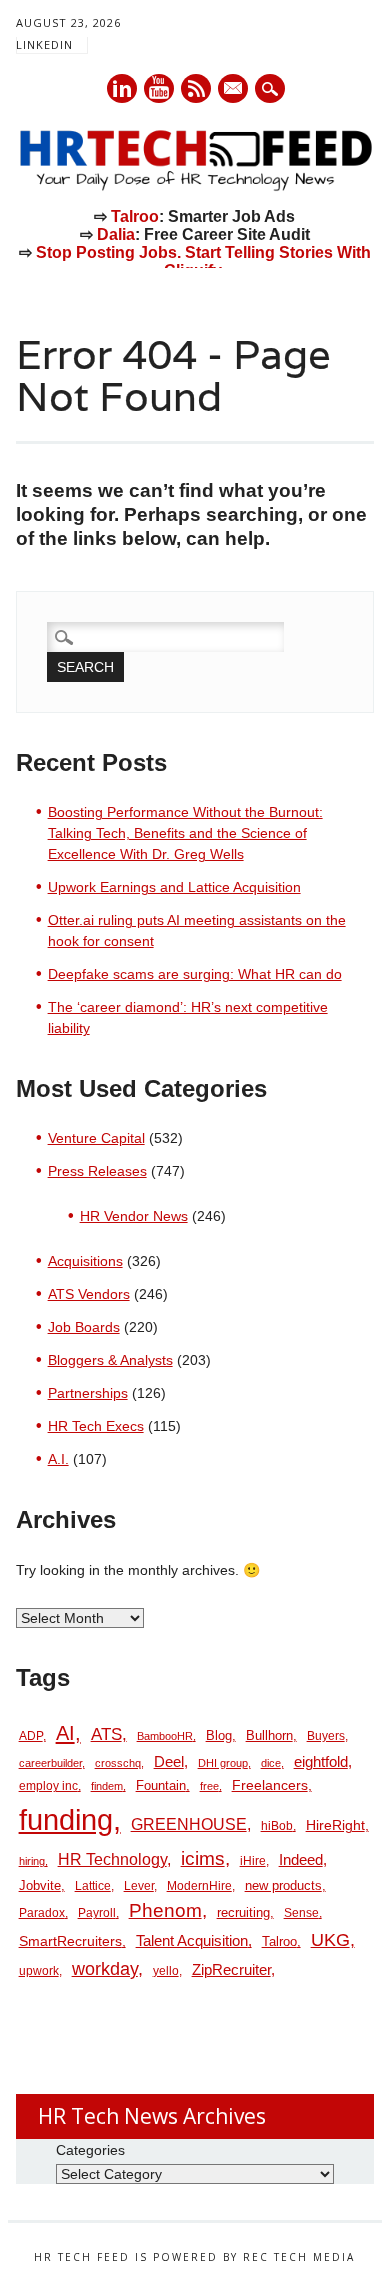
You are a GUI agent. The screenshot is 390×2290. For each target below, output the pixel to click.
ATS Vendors (89, 1294)
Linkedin (122, 88)
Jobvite (40, 1885)
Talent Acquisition (192, 1941)
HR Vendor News (134, 1216)
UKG (330, 1940)
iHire (253, 1861)
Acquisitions (85, 1261)
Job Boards (84, 1327)
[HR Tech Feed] (195, 187)
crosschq (118, 1763)
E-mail (234, 90)
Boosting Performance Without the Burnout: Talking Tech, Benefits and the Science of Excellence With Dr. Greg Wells (185, 833)
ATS (106, 1734)
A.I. (58, 1459)
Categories (90, 2150)
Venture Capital (96, 1138)
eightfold (321, 1761)
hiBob (277, 1826)
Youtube (159, 88)
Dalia (116, 234)
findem (107, 1786)
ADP (31, 1736)
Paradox (42, 1913)
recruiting (243, 1912)
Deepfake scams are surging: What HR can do (195, 974)
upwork (39, 1971)
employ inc (48, 1786)
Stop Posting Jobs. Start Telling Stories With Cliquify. (203, 261)
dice (271, 1763)
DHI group (223, 1763)
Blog (219, 1735)
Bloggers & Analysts (110, 1360)
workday (105, 1969)
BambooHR (165, 1736)
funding (66, 1819)
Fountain (161, 1785)
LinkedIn (44, 44)
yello (166, 1971)
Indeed (301, 1859)
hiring (32, 1861)
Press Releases (97, 1171)
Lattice (93, 1886)
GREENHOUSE (189, 1824)
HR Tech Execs (96, 1426)
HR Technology (112, 1859)
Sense (301, 1913)
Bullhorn (269, 1735)
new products (283, 1885)
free (209, 1786)
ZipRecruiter (231, 1969)
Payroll (97, 1913)
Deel (169, 1762)
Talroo (135, 216)
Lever (139, 1886)
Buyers (326, 1736)
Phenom (165, 1910)
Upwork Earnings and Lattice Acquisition (174, 887)
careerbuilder (50, 1763)
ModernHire (199, 1886)
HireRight (335, 1825)
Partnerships (88, 1393)
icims (203, 1858)
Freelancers (270, 1785)
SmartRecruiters (70, 1941)
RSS (196, 88)
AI (65, 1732)
